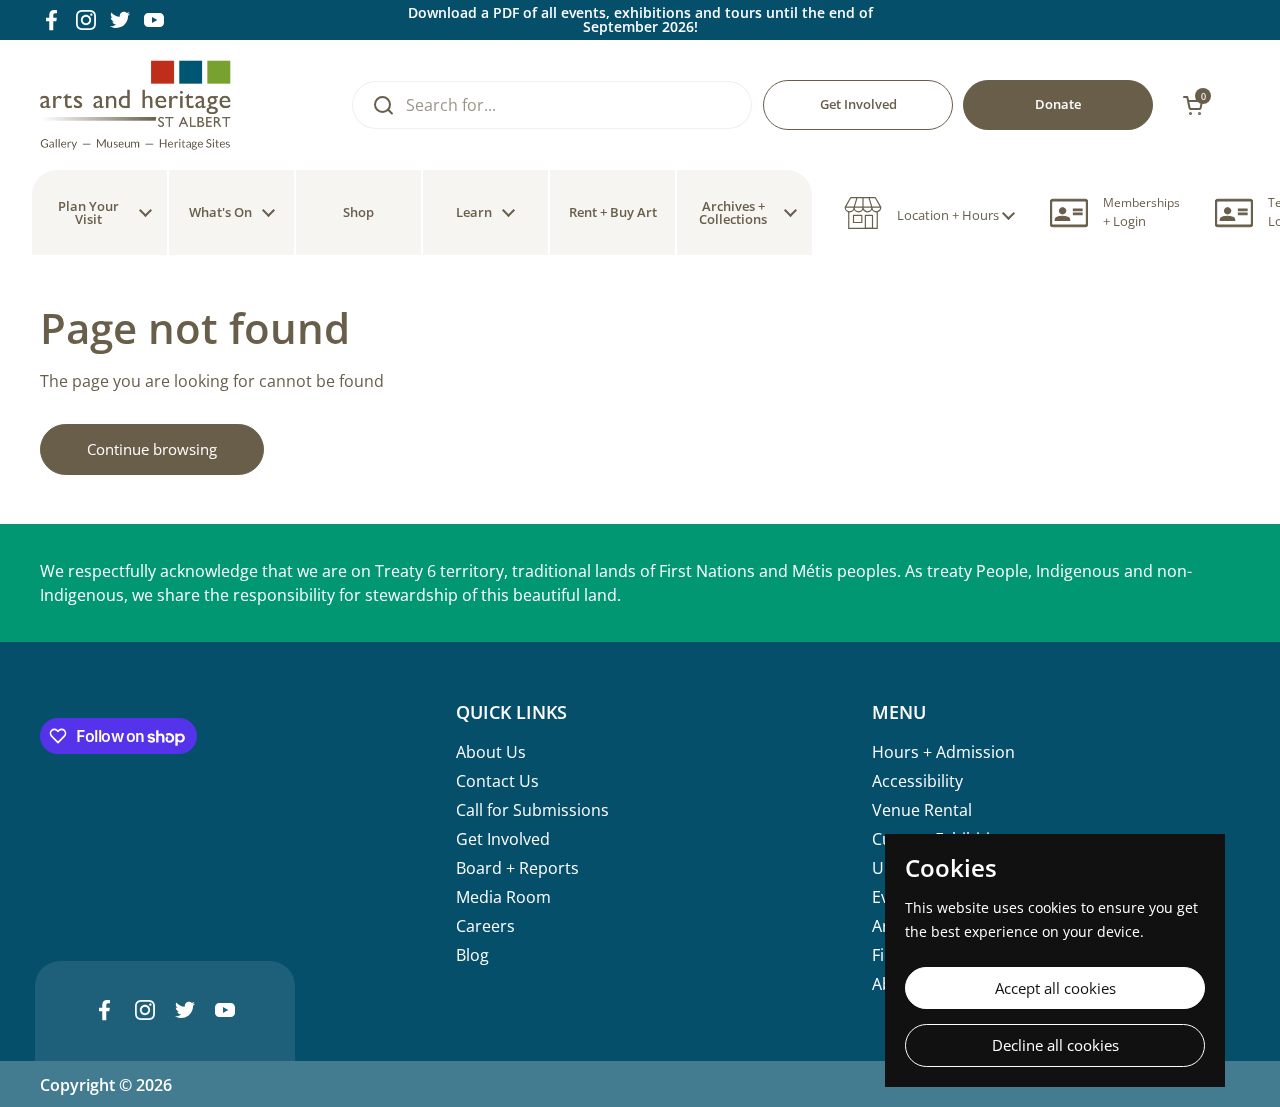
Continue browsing (152, 449)
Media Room (503, 897)
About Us (491, 752)
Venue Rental (922, 810)
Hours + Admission (943, 752)
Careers (485, 926)
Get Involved (503, 839)
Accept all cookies (1055, 988)
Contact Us (497, 781)
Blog (472, 955)
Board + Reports (517, 868)
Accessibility (917, 781)
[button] (929, 213)
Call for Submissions (532, 810)
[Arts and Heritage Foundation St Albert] (135, 105)
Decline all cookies (1055, 1045)
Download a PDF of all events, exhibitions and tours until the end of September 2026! (640, 20)
